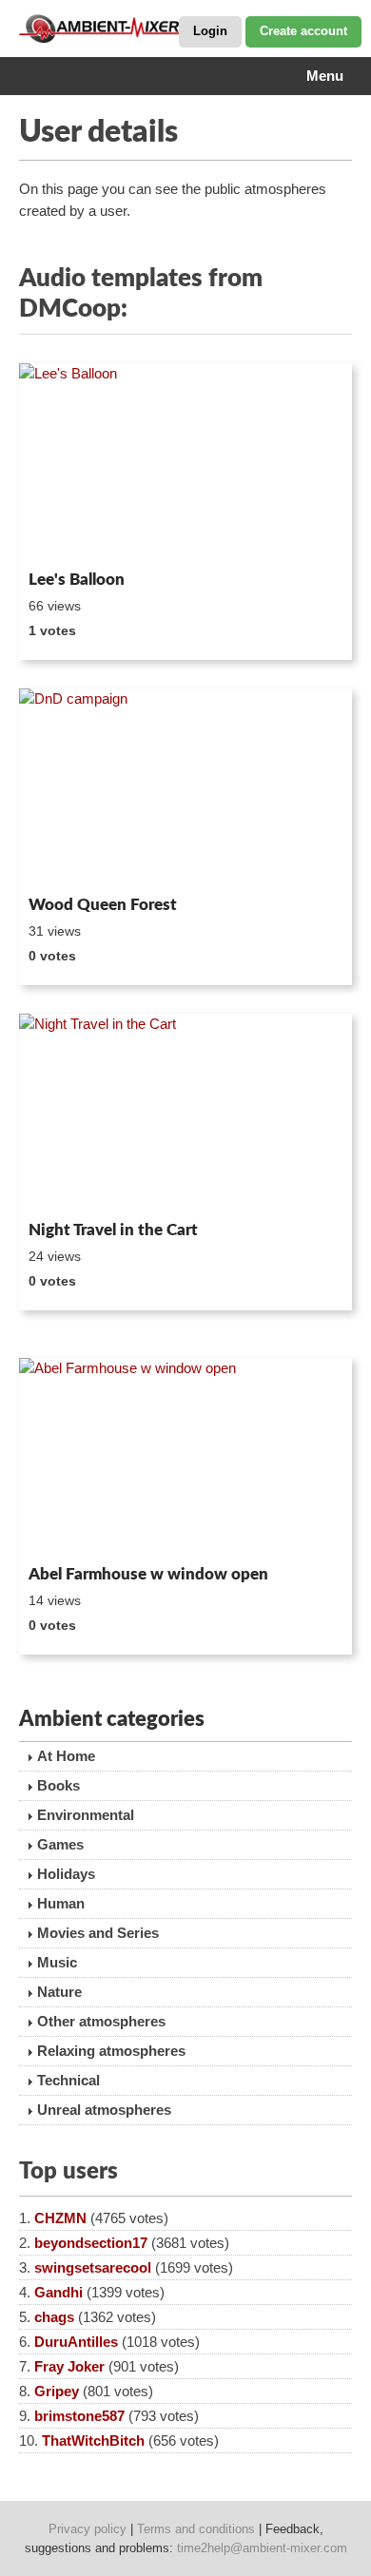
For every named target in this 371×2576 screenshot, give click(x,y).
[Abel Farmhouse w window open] (185, 1458)
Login (210, 31)
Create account (303, 31)
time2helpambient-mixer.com (262, 2548)
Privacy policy (88, 2529)
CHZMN (60, 2218)
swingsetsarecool (93, 2267)
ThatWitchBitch (93, 2440)
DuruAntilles (76, 2342)
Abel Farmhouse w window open (148, 1574)
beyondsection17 (91, 2243)
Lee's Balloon (77, 580)
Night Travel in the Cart (113, 1230)
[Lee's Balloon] (185, 463)
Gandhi (59, 2292)
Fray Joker (69, 2366)
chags (54, 2317)
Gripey (57, 2391)
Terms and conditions (196, 2529)
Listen (65, 537)
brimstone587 (79, 2416)
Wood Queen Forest (103, 905)
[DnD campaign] (185, 788)
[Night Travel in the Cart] (185, 1114)
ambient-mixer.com (114, 29)
